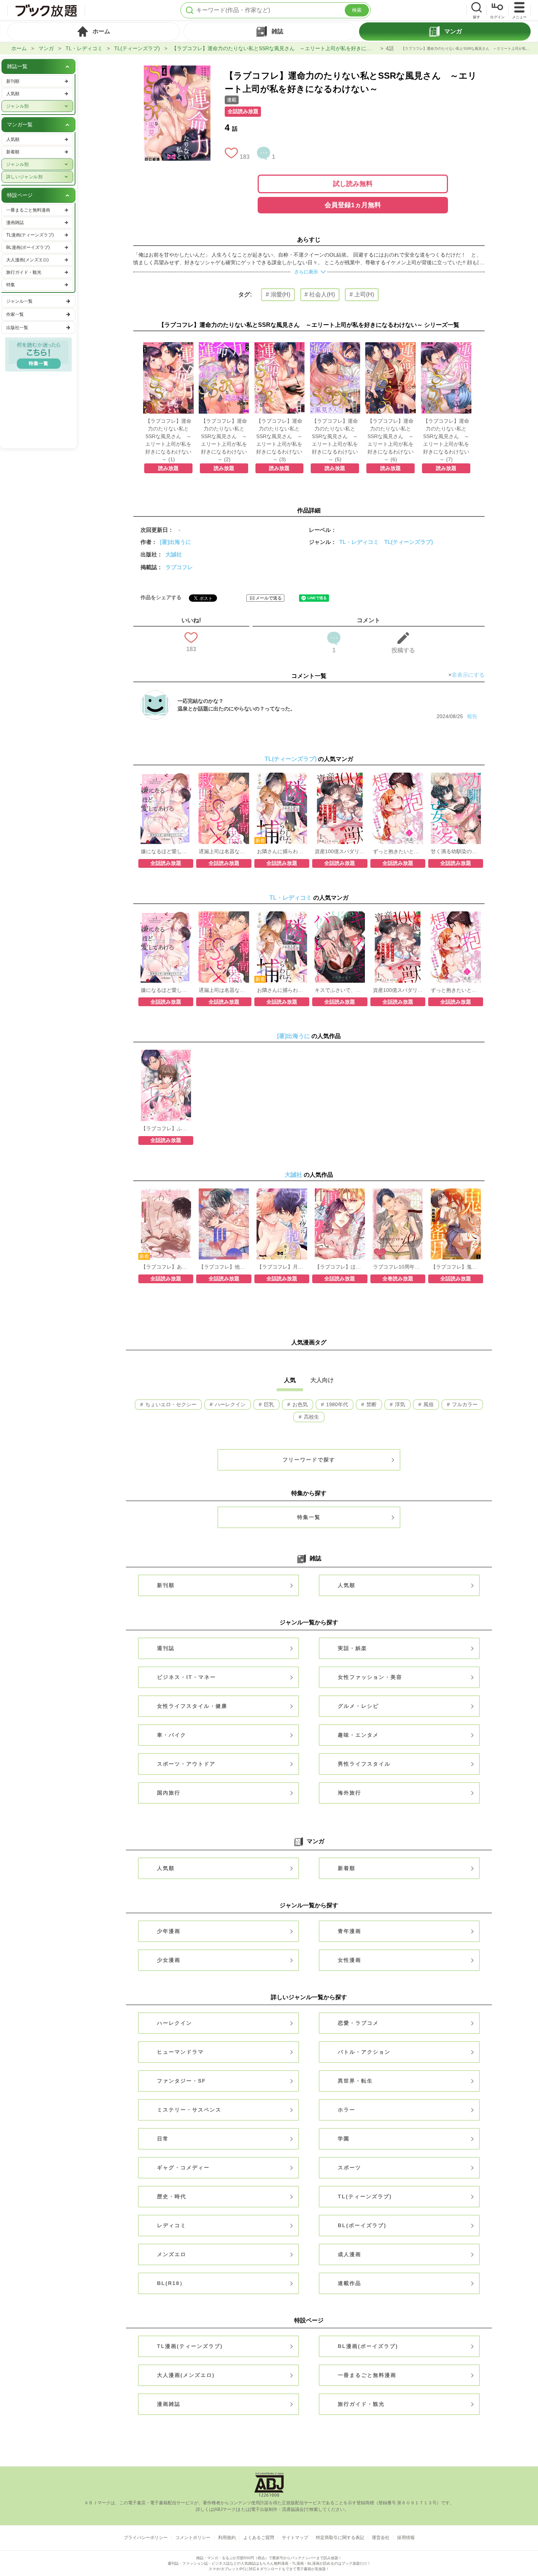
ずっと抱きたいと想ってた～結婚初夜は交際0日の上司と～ (398, 851)
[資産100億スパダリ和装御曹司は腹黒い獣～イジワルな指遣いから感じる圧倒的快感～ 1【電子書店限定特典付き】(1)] (340, 776)
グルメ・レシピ (358, 1706)
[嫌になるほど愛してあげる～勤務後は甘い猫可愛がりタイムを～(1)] (166, 776)
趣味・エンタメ (358, 1735)
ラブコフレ (179, 567)
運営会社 (381, 2538)
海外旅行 (350, 1793)
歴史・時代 (172, 2196)
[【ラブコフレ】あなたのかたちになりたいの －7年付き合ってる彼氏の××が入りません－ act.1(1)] (166, 1192)
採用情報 (406, 2538)
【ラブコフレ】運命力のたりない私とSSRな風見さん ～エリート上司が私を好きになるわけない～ (275, 48)
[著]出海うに (175, 542)
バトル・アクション (364, 2052)
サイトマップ (295, 2538)
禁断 (371, 1404)
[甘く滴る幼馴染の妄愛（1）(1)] (456, 776)
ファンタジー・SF (182, 2081)
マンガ (46, 48)
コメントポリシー (193, 2538)
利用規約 (227, 2538)
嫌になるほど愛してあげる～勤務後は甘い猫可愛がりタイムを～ (166, 851)
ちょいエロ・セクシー (170, 1404)
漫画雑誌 (169, 2404)
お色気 (299, 1404)
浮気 (399, 1404)
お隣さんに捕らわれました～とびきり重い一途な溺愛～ (282, 851)
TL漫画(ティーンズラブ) (190, 2346)
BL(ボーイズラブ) (362, 2225)
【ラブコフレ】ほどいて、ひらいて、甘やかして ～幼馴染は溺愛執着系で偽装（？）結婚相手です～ (340, 1267)
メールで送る (269, 598)
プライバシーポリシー (146, 2538)
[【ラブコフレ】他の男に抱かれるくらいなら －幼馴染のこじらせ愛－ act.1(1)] (224, 1192)
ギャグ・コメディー (183, 2168)
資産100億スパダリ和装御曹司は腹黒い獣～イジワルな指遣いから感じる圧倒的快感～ (340, 851)
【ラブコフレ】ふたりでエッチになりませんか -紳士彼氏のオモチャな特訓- (166, 1128)
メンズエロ (172, 2254)
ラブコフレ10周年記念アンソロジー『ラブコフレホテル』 (398, 1267)
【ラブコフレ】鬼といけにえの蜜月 (456, 1267)
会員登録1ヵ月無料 (353, 205)
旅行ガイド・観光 (361, 2404)
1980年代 (336, 1404)
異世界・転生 (355, 2081)
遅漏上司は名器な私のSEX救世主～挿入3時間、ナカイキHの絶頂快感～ (224, 851)
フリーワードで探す (309, 1460)
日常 (163, 2139)
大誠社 (174, 554)
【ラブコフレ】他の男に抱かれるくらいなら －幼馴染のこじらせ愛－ (224, 1267)
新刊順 (166, 1585)
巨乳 (268, 1404)
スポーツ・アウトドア (186, 1764)
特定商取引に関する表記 (340, 2538)
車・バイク (172, 1735)
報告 (472, 716)
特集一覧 (309, 1517)
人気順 (347, 1585)
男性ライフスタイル (364, 1764)
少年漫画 (169, 1931)
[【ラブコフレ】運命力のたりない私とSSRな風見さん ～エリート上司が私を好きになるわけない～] (177, 69)
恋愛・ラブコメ (358, 2023)
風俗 (428, 1404)
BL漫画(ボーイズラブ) (368, 2346)
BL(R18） (171, 2283)
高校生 (311, 1417)
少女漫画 (169, 1960)
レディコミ (172, 2225)
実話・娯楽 (352, 1648)
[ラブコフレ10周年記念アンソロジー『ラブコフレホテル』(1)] (398, 1192)
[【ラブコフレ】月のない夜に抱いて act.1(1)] (282, 1192)
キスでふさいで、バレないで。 (340, 990)
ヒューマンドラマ (180, 2052)
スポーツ (350, 2168)
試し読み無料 (353, 184)
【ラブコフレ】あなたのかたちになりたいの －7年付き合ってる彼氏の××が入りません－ (166, 1267)
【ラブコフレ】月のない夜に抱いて (282, 1267)
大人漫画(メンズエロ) (186, 2375)
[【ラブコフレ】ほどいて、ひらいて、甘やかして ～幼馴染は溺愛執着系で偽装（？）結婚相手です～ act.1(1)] (340, 1192)
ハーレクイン (229, 1404)
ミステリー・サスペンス (189, 2110)
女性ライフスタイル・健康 (192, 1706)
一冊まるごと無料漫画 (367, 2375)
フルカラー (464, 1404)
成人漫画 (350, 2254)
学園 (344, 2139)
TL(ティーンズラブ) (137, 48)
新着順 (347, 1868)
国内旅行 (169, 1793)
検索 (357, 10)
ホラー (347, 2110)
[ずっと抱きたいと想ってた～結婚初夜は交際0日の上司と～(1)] (398, 776)
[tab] (94, 31)
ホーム (19, 48)
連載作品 (350, 2283)
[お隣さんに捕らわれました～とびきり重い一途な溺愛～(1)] (282, 776)
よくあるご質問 (259, 2538)
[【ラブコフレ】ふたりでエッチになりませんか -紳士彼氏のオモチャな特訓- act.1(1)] (166, 1053)
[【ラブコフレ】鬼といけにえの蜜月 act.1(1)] (456, 1192)
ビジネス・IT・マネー (186, 1677)
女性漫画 (350, 1960)
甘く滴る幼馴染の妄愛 (456, 851)
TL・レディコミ (84, 48)
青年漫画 (350, 1931)
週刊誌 (166, 1648)
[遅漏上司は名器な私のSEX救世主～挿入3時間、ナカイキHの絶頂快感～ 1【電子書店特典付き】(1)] (224, 776)
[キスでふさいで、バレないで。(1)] (340, 915)
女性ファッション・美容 (370, 1677)
